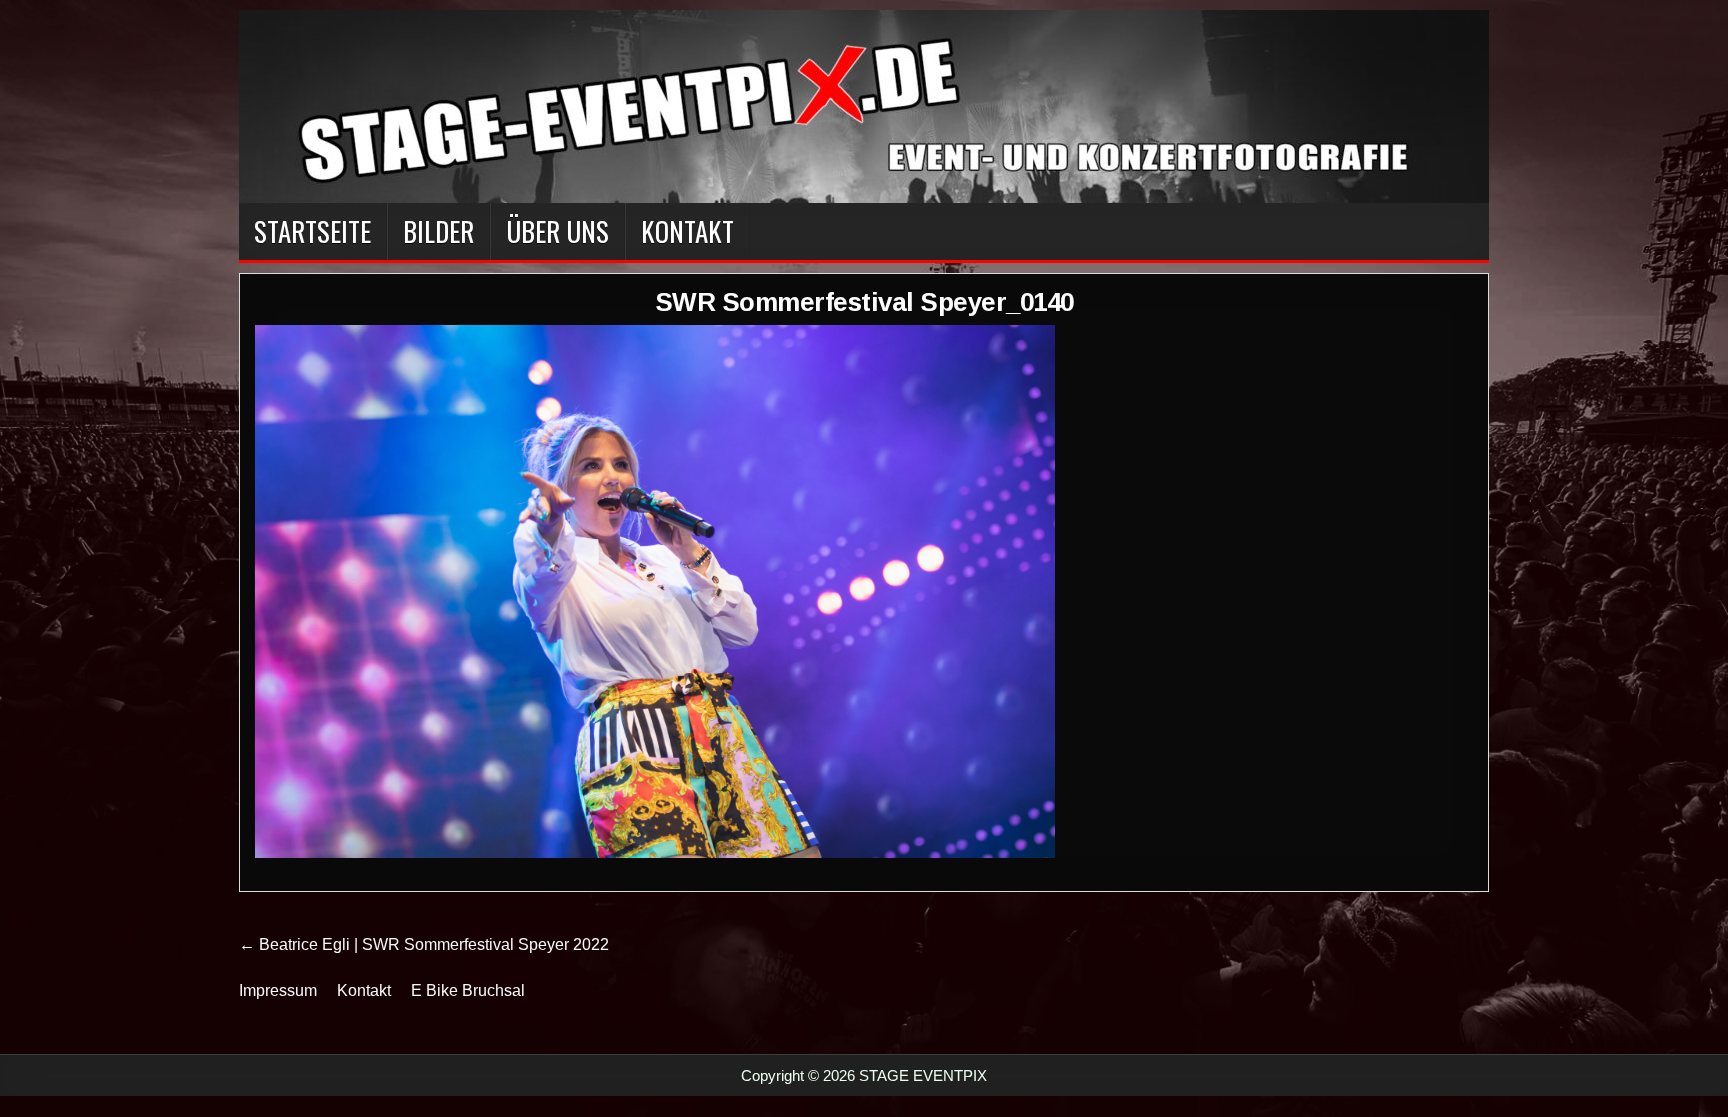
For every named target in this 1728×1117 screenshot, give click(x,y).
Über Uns (557, 231)
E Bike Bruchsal (468, 990)
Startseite (312, 231)
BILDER (438, 231)
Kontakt (687, 231)
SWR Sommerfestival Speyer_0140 (864, 302)
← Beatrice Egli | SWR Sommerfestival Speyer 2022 (424, 944)
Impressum (278, 990)
